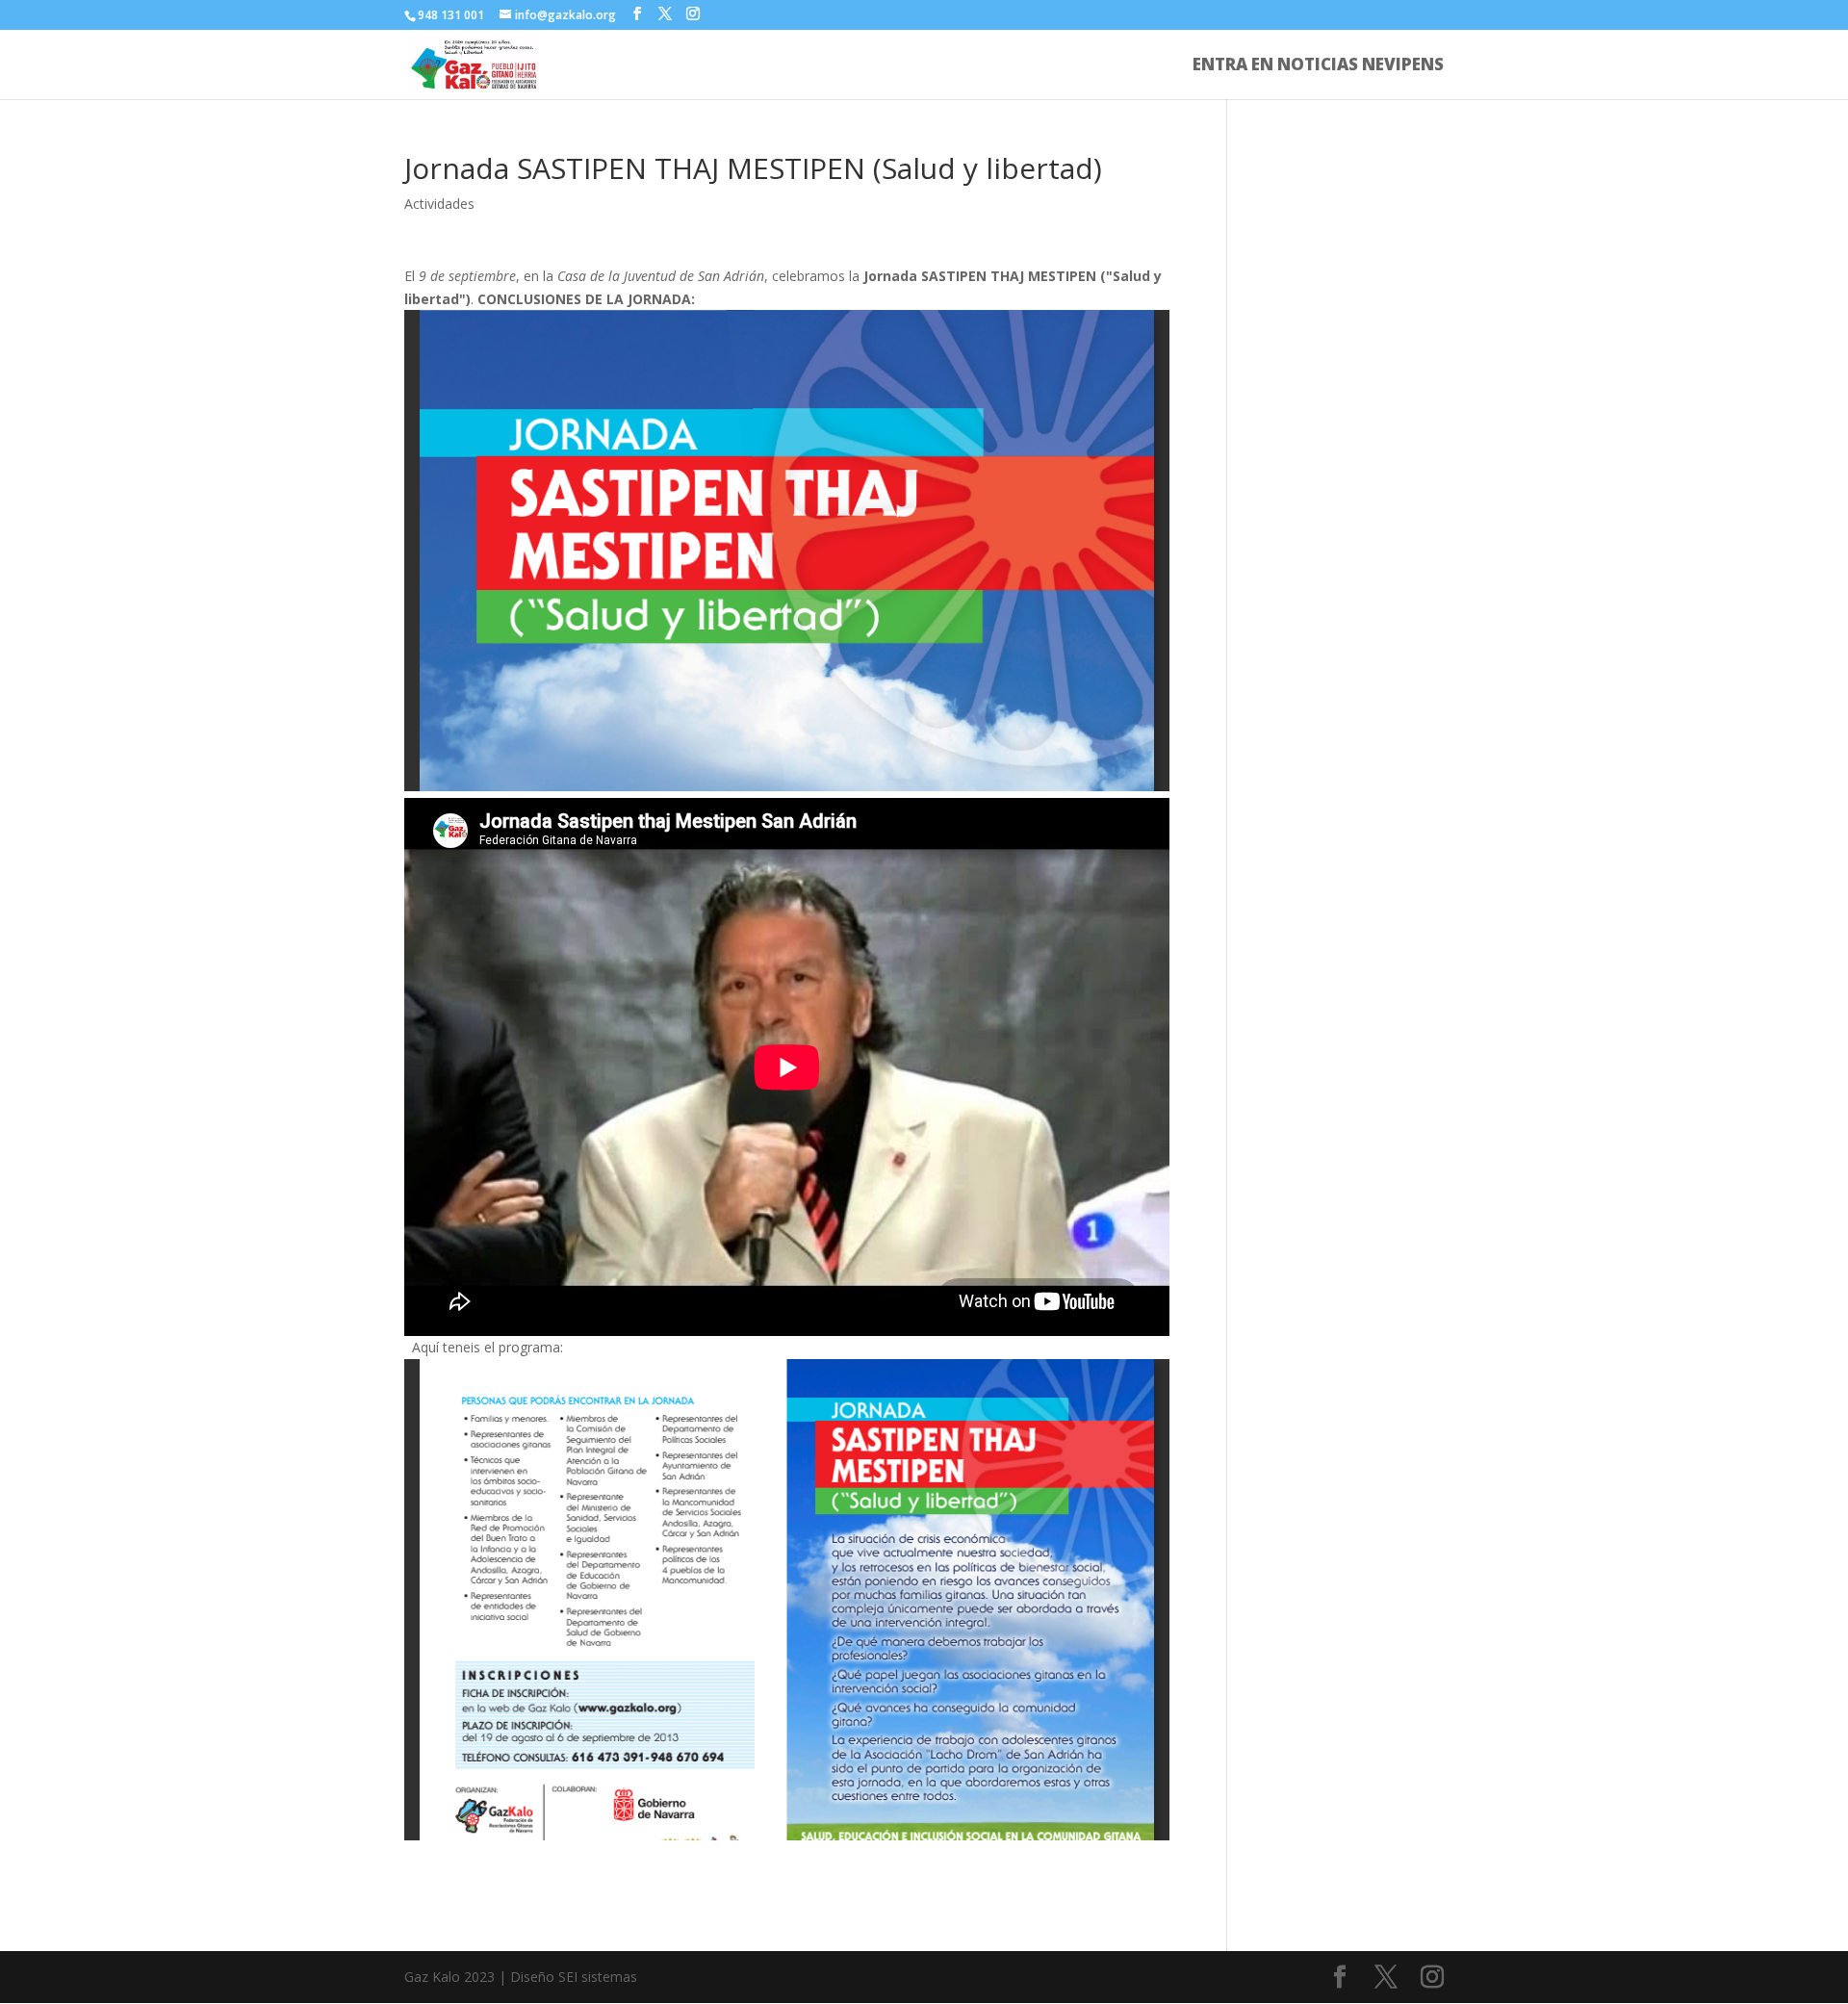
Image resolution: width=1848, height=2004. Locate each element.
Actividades (439, 204)
